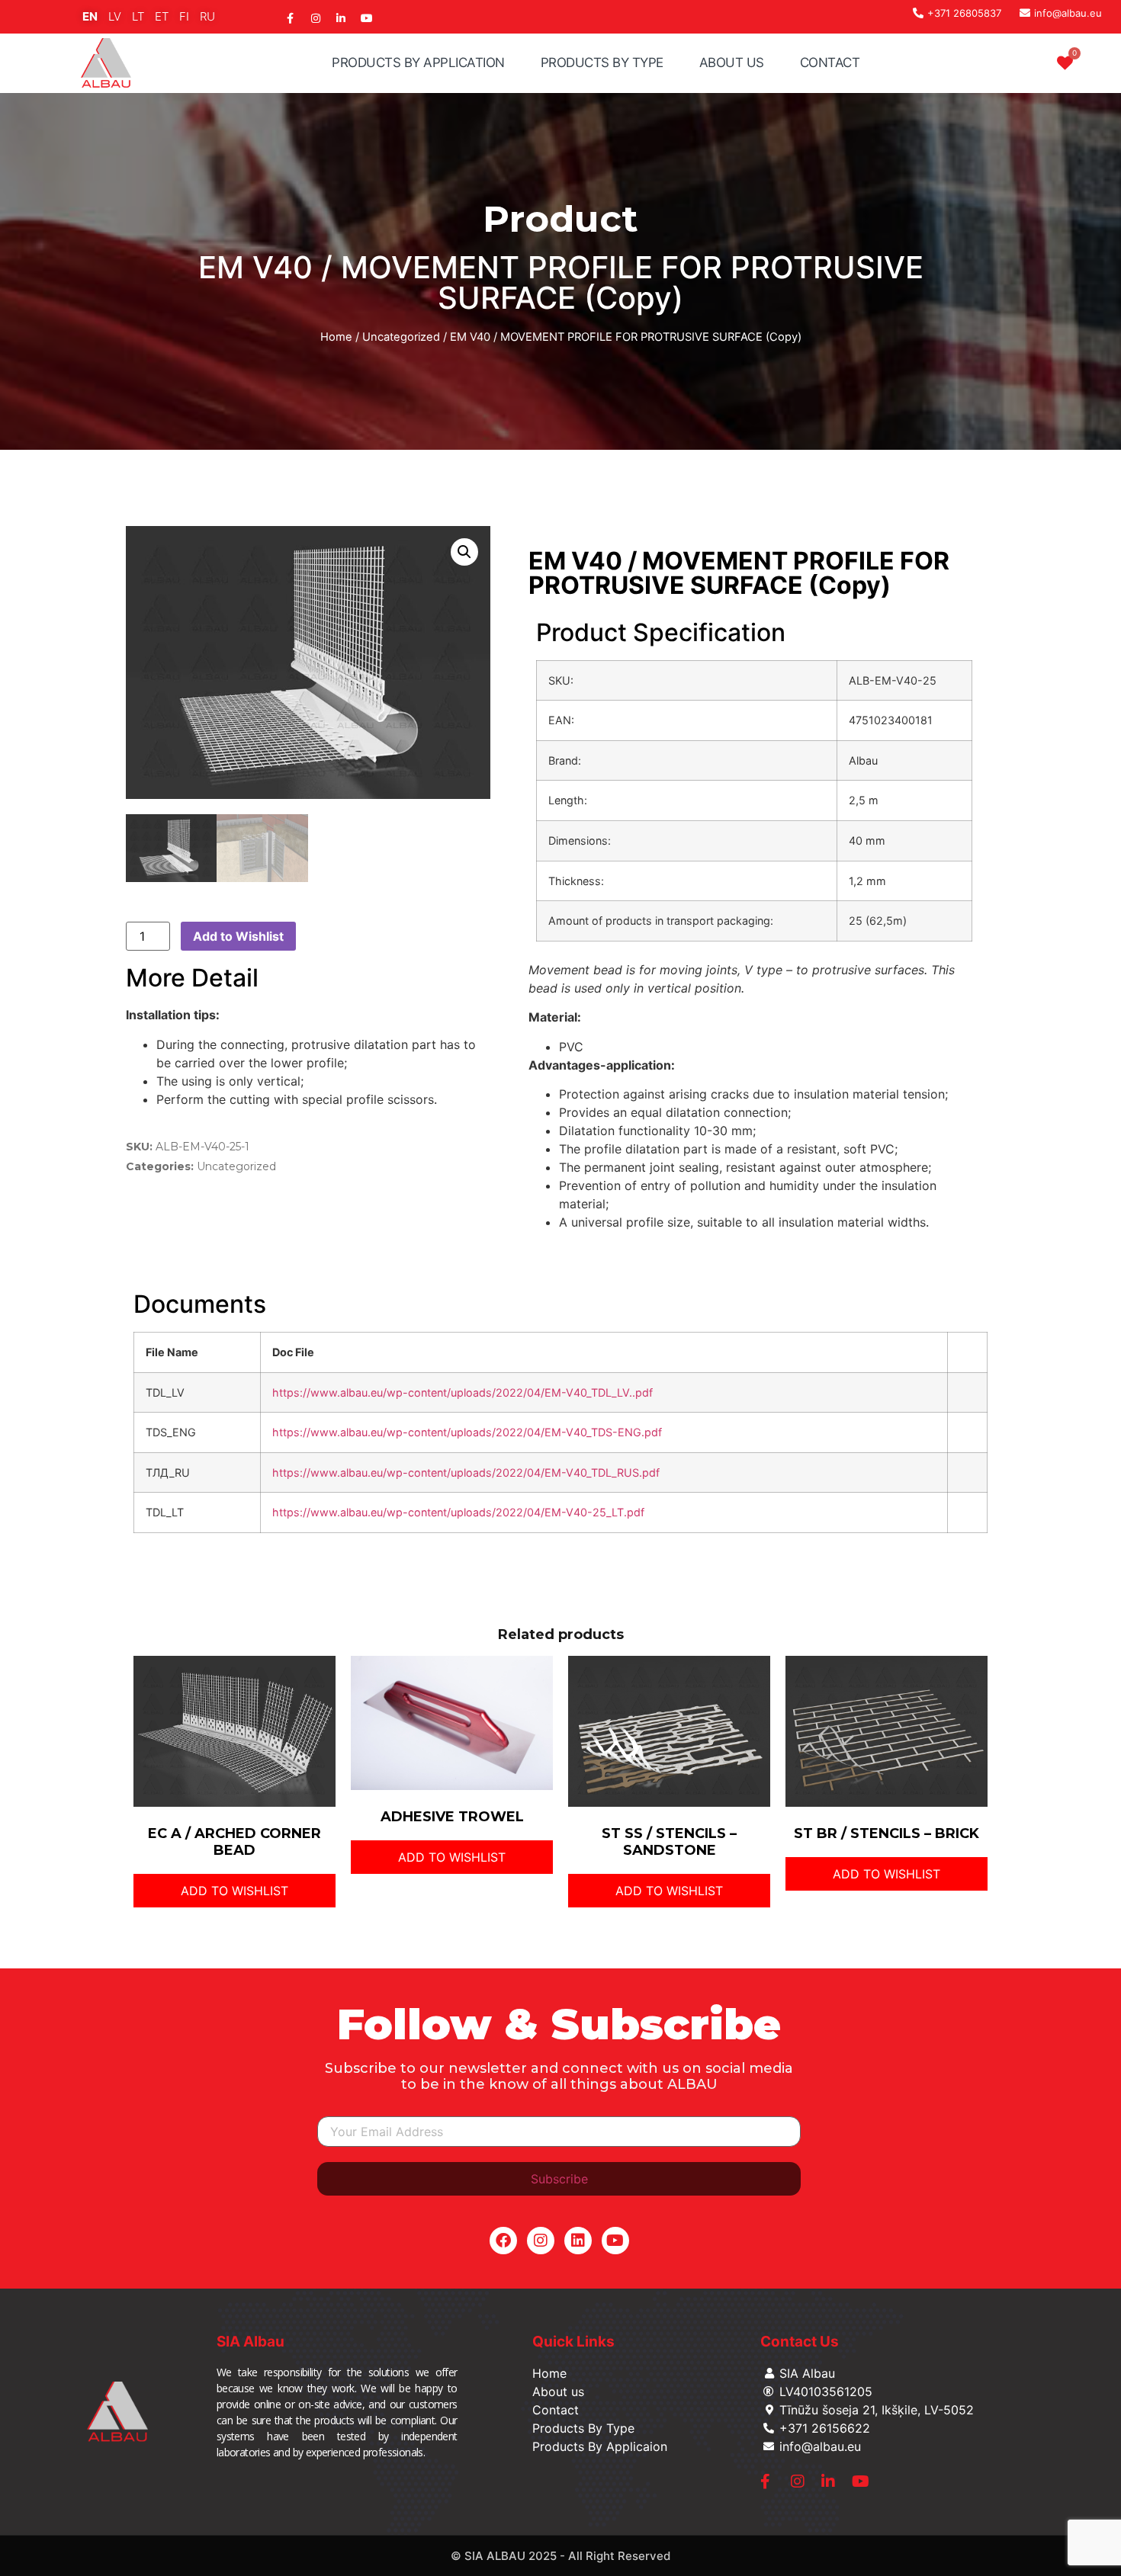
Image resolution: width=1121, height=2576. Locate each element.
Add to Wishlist (238, 936)
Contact (830, 63)
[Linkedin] (578, 2241)
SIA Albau (251, 2342)
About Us (732, 63)
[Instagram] (541, 2241)
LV (115, 16)
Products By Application (418, 63)
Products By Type (602, 63)
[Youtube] (615, 2241)
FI (184, 16)
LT (138, 16)
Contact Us (800, 2342)
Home (336, 337)
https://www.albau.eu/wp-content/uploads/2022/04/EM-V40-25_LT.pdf (458, 1512)
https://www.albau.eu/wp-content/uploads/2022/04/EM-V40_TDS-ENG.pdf (467, 1432)
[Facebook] (503, 2241)
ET (162, 16)
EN (90, 16)
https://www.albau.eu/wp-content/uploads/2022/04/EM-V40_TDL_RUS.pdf (466, 1472)
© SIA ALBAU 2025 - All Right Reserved (560, 2556)
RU (207, 16)
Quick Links (573, 2342)
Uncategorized (401, 337)
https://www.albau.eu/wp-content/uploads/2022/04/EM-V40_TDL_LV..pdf (463, 1392)
